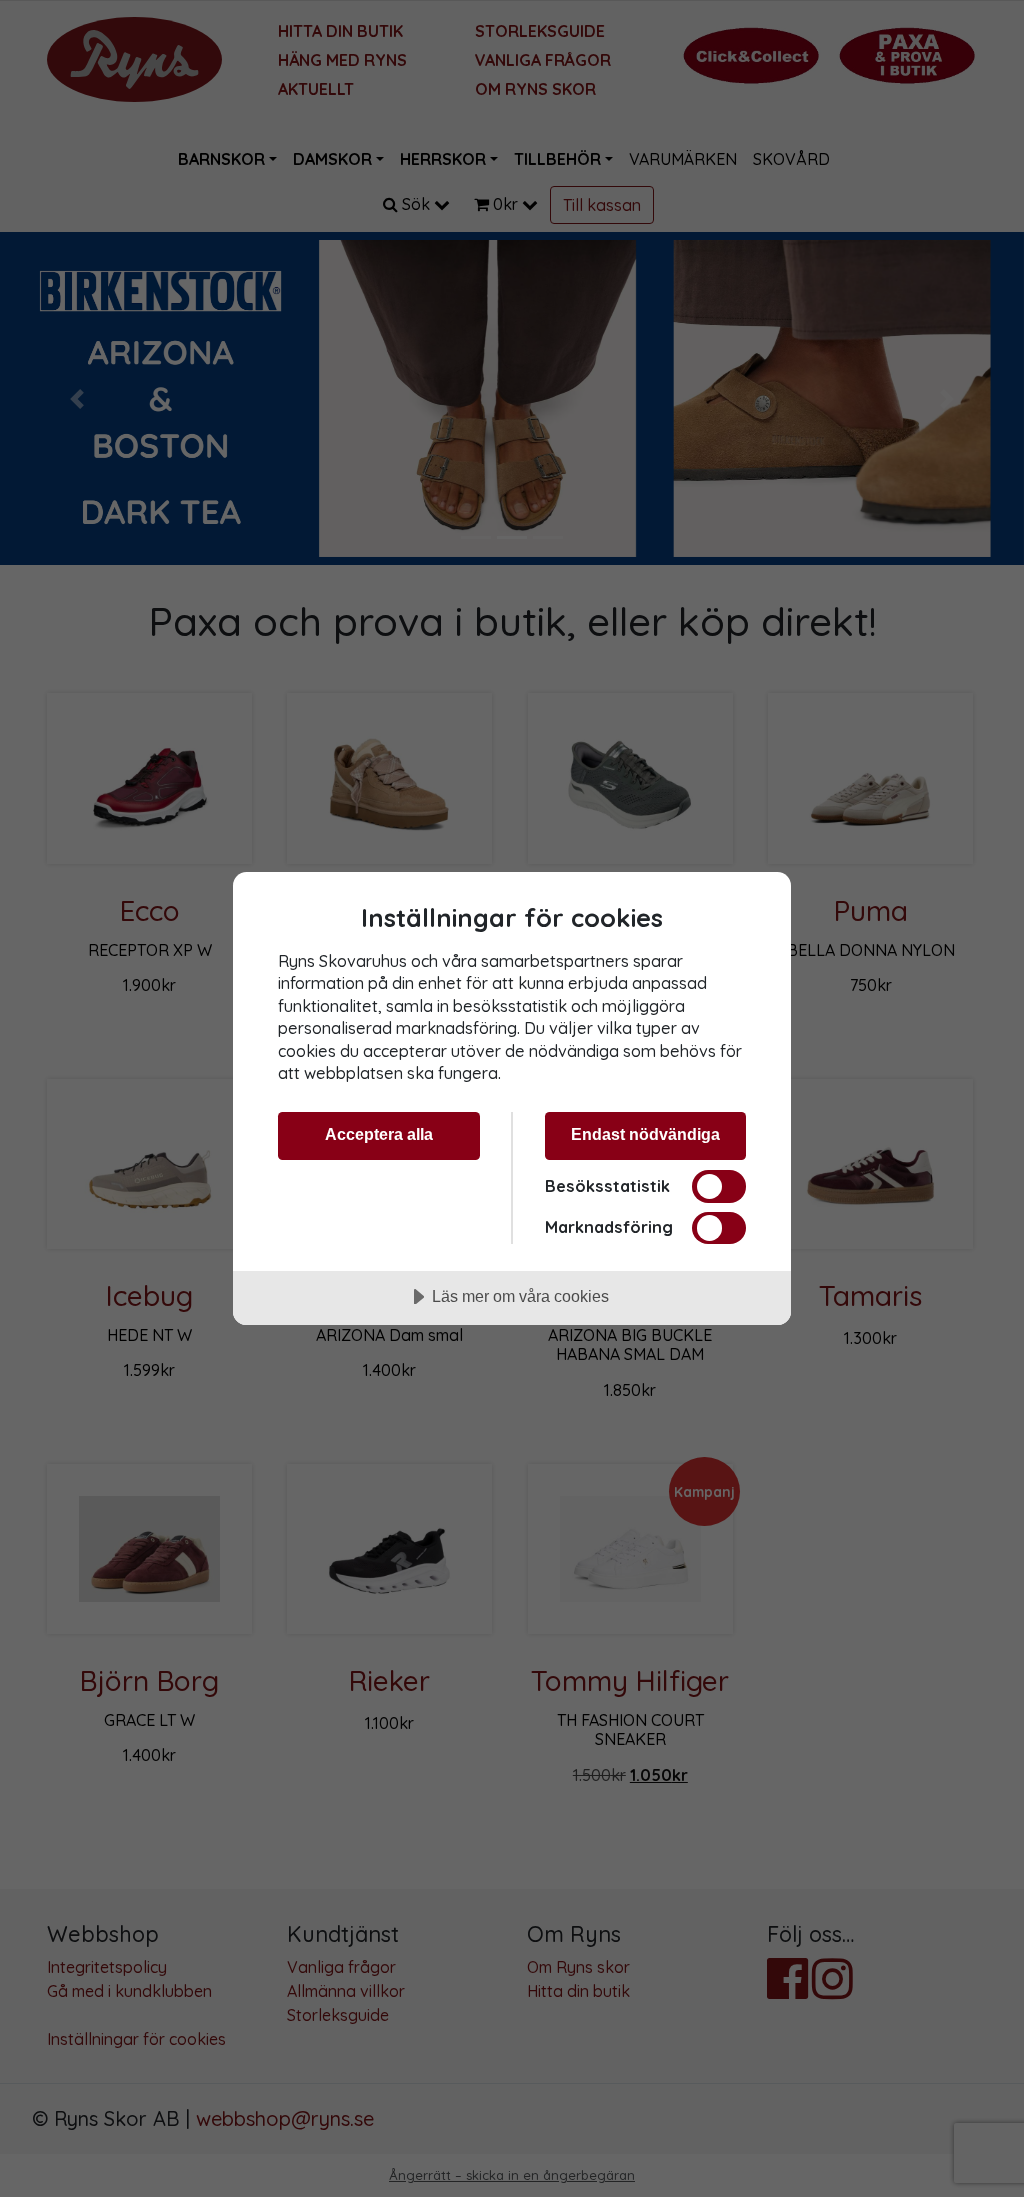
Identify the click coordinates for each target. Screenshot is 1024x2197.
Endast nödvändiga (645, 1134)
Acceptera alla (379, 1134)
